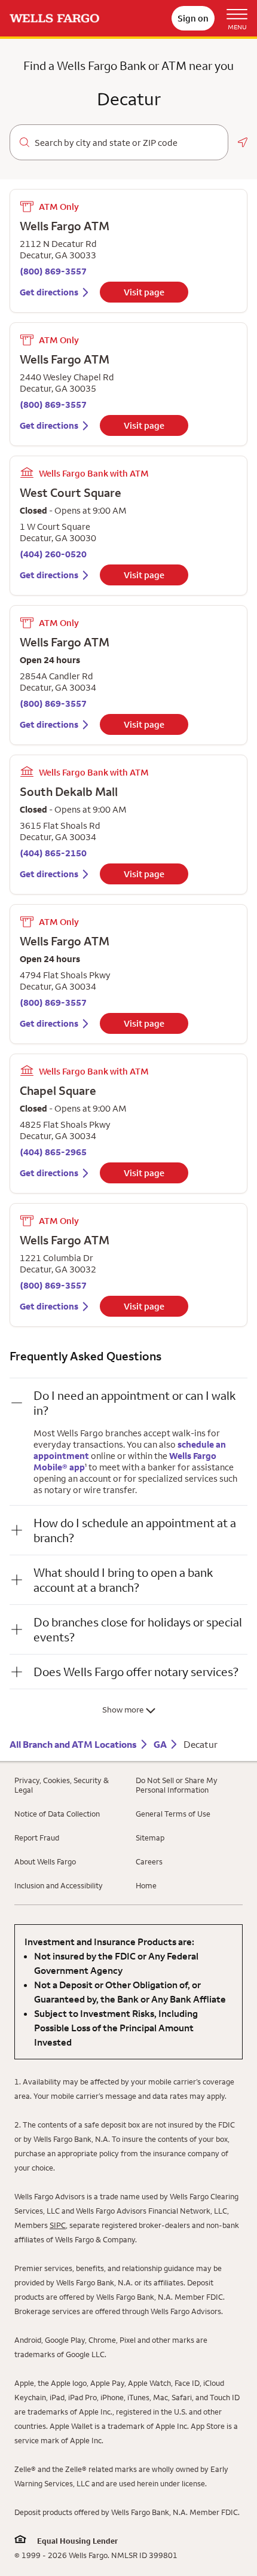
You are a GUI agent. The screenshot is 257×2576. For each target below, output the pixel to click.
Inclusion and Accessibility (59, 1885)
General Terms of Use (173, 1814)
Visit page (144, 292)
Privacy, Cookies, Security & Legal (62, 1785)
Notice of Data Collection (57, 1814)
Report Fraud (37, 1838)
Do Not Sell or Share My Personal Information (177, 1785)
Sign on (193, 18)
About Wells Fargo (45, 1861)
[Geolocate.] (243, 142)
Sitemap (150, 1838)
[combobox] (126, 143)
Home (146, 1885)
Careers (149, 1861)
